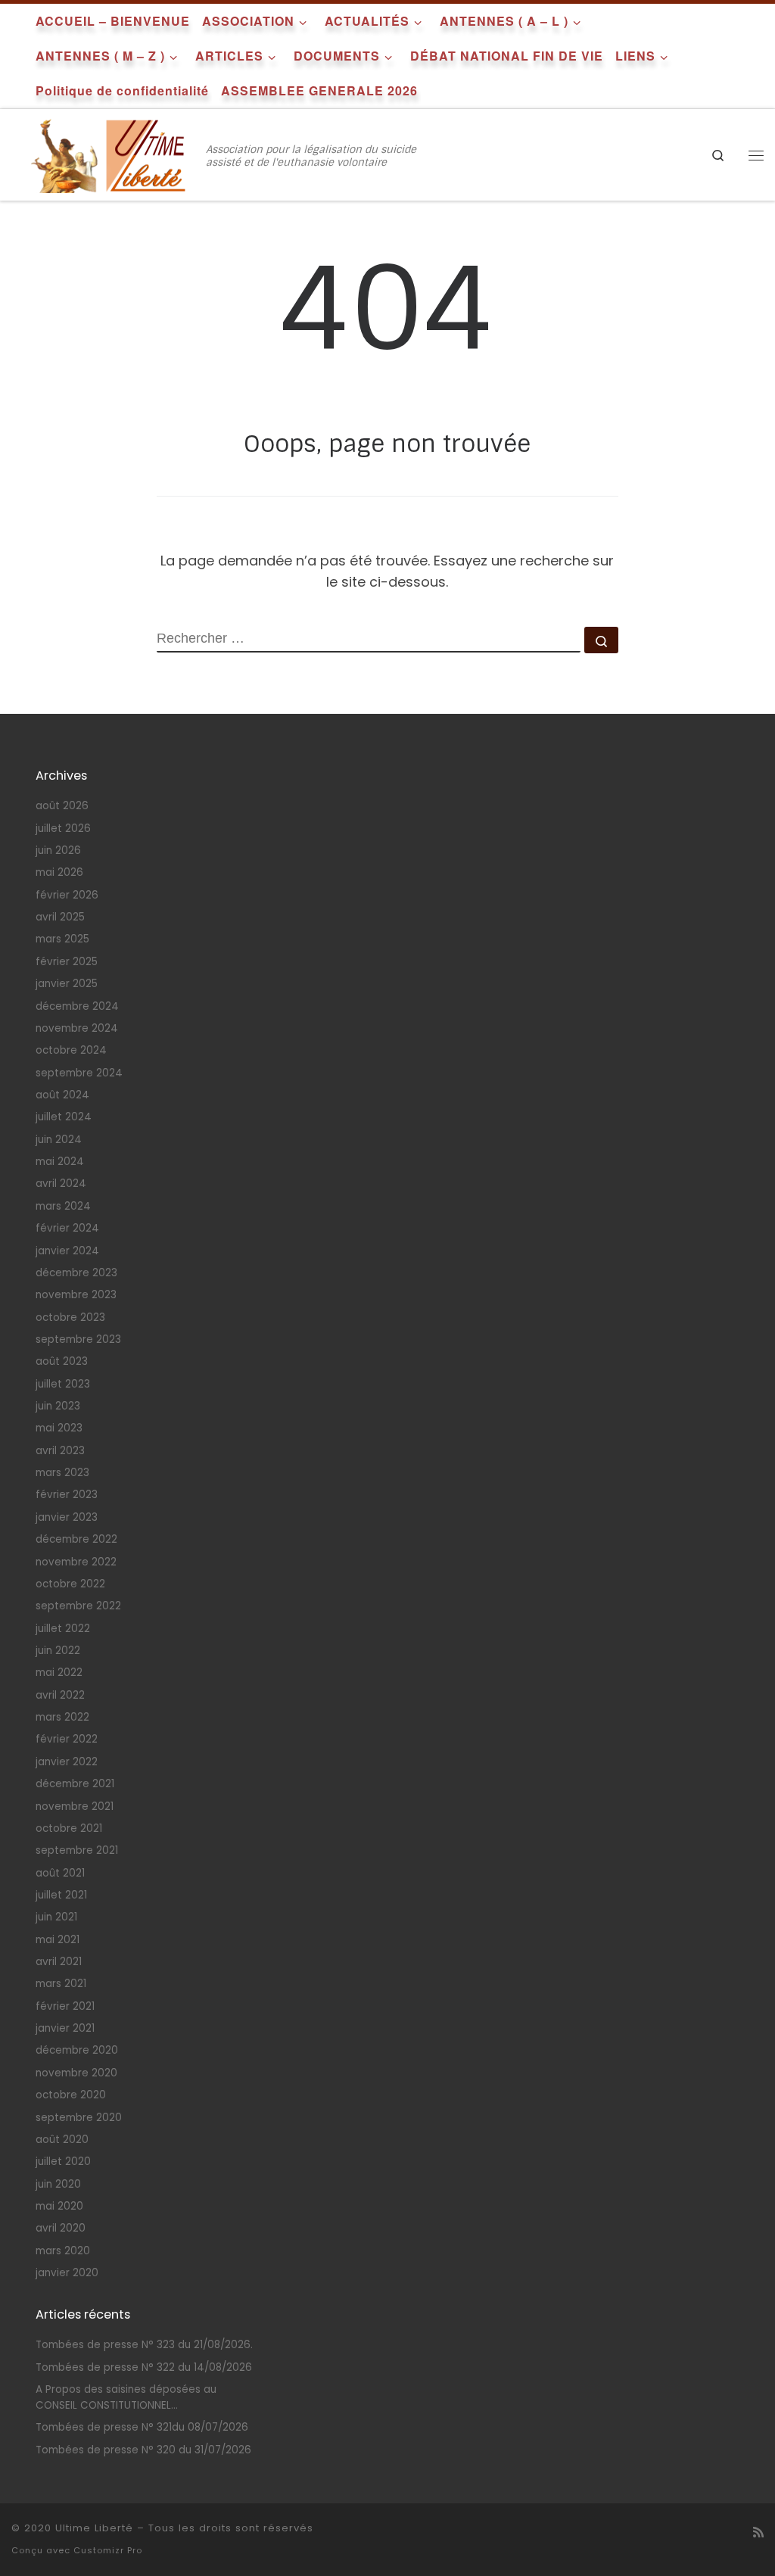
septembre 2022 (78, 1606)
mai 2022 (59, 1673)
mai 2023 (59, 1428)
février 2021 (65, 2006)
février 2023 (67, 1495)
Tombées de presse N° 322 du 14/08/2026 (144, 2367)
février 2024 (67, 1228)
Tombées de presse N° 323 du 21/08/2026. (144, 2345)
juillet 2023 (63, 1384)
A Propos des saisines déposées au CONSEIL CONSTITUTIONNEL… (126, 2397)
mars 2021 (61, 1984)
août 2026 (62, 806)
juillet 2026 (63, 829)
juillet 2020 (63, 2162)
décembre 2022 (76, 1539)
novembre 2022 (76, 1562)
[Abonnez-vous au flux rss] (758, 2532)
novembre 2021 (75, 1807)
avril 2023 (60, 1451)
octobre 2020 (71, 2095)
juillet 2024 (64, 1117)
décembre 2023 (76, 1273)
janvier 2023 (67, 1517)
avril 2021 (59, 1962)
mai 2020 (59, 2206)
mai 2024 (60, 1162)
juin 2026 (58, 850)
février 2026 (67, 895)
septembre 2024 (79, 1073)
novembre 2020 (76, 2073)
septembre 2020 (79, 2118)
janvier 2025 (67, 984)
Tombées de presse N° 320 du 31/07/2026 (143, 2450)
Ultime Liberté (94, 2528)
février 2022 (67, 1739)
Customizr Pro (108, 2550)
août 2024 (62, 1095)
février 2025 (67, 962)
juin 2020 (58, 2184)
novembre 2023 (76, 1295)
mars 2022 (62, 1717)
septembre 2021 (77, 1850)
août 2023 (62, 1361)
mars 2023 (62, 1473)
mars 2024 (63, 1206)
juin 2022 (58, 1651)
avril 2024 (61, 1184)
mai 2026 (59, 872)
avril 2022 (60, 1695)
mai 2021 (58, 1940)
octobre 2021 (69, 1828)
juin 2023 (58, 1406)
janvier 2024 (67, 1251)
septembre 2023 (78, 1339)
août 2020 (62, 2140)
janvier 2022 (67, 1762)
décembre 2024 (77, 1006)
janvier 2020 (67, 2273)
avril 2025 (60, 917)
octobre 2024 (71, 1050)
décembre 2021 (75, 1784)
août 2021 (60, 1873)
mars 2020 (63, 2251)
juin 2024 (59, 1140)
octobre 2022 (70, 1584)
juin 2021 (56, 1917)
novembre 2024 (77, 1028)
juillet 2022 (63, 1629)
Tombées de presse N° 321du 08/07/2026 (142, 2427)
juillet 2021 (61, 1895)
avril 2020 (61, 2228)
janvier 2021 (65, 2028)
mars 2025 (62, 939)
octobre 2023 (70, 1318)
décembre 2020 (77, 2050)
